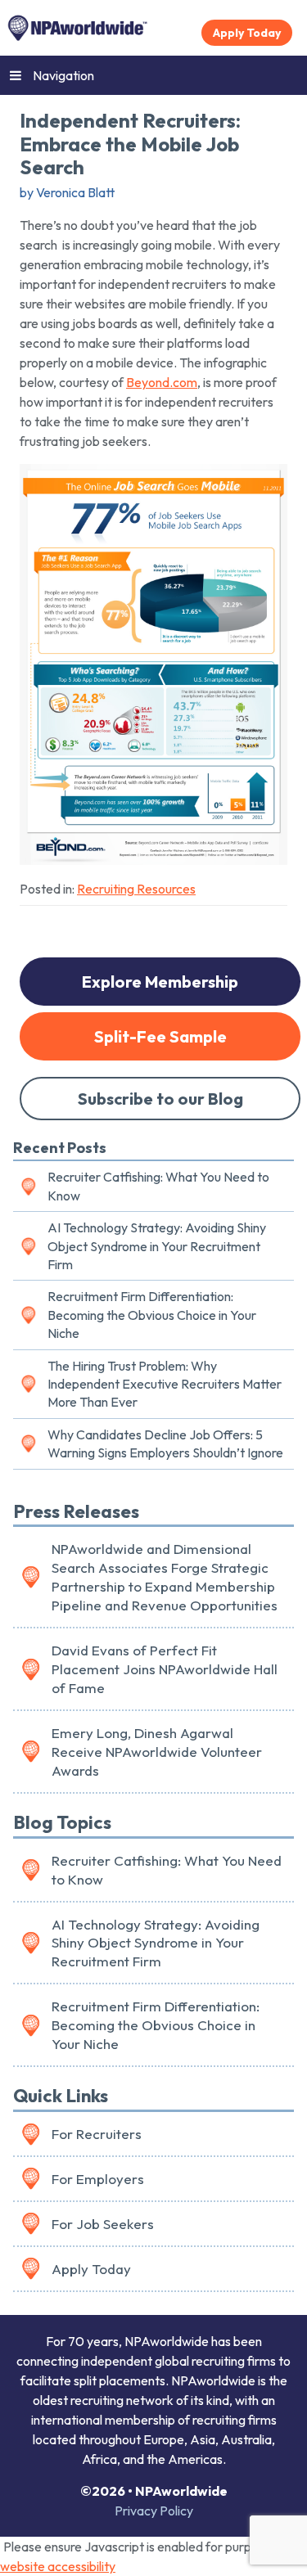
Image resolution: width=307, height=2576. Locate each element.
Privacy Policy (154, 2511)
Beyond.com (162, 382)
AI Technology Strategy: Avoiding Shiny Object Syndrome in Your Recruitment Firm (157, 1246)
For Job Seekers (103, 2224)
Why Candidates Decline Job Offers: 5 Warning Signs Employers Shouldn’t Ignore (165, 1443)
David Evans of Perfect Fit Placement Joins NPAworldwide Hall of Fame (165, 1669)
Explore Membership (160, 982)
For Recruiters (97, 2134)
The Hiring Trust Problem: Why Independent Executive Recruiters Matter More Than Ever (165, 1384)
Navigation (63, 75)
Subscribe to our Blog (160, 1099)
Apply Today (247, 33)
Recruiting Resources (136, 889)
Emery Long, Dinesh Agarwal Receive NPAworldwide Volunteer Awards (157, 1752)
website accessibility (58, 2566)
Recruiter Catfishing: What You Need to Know (158, 1186)
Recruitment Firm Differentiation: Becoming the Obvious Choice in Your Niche (152, 1315)
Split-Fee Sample (160, 1036)
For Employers (98, 2179)
